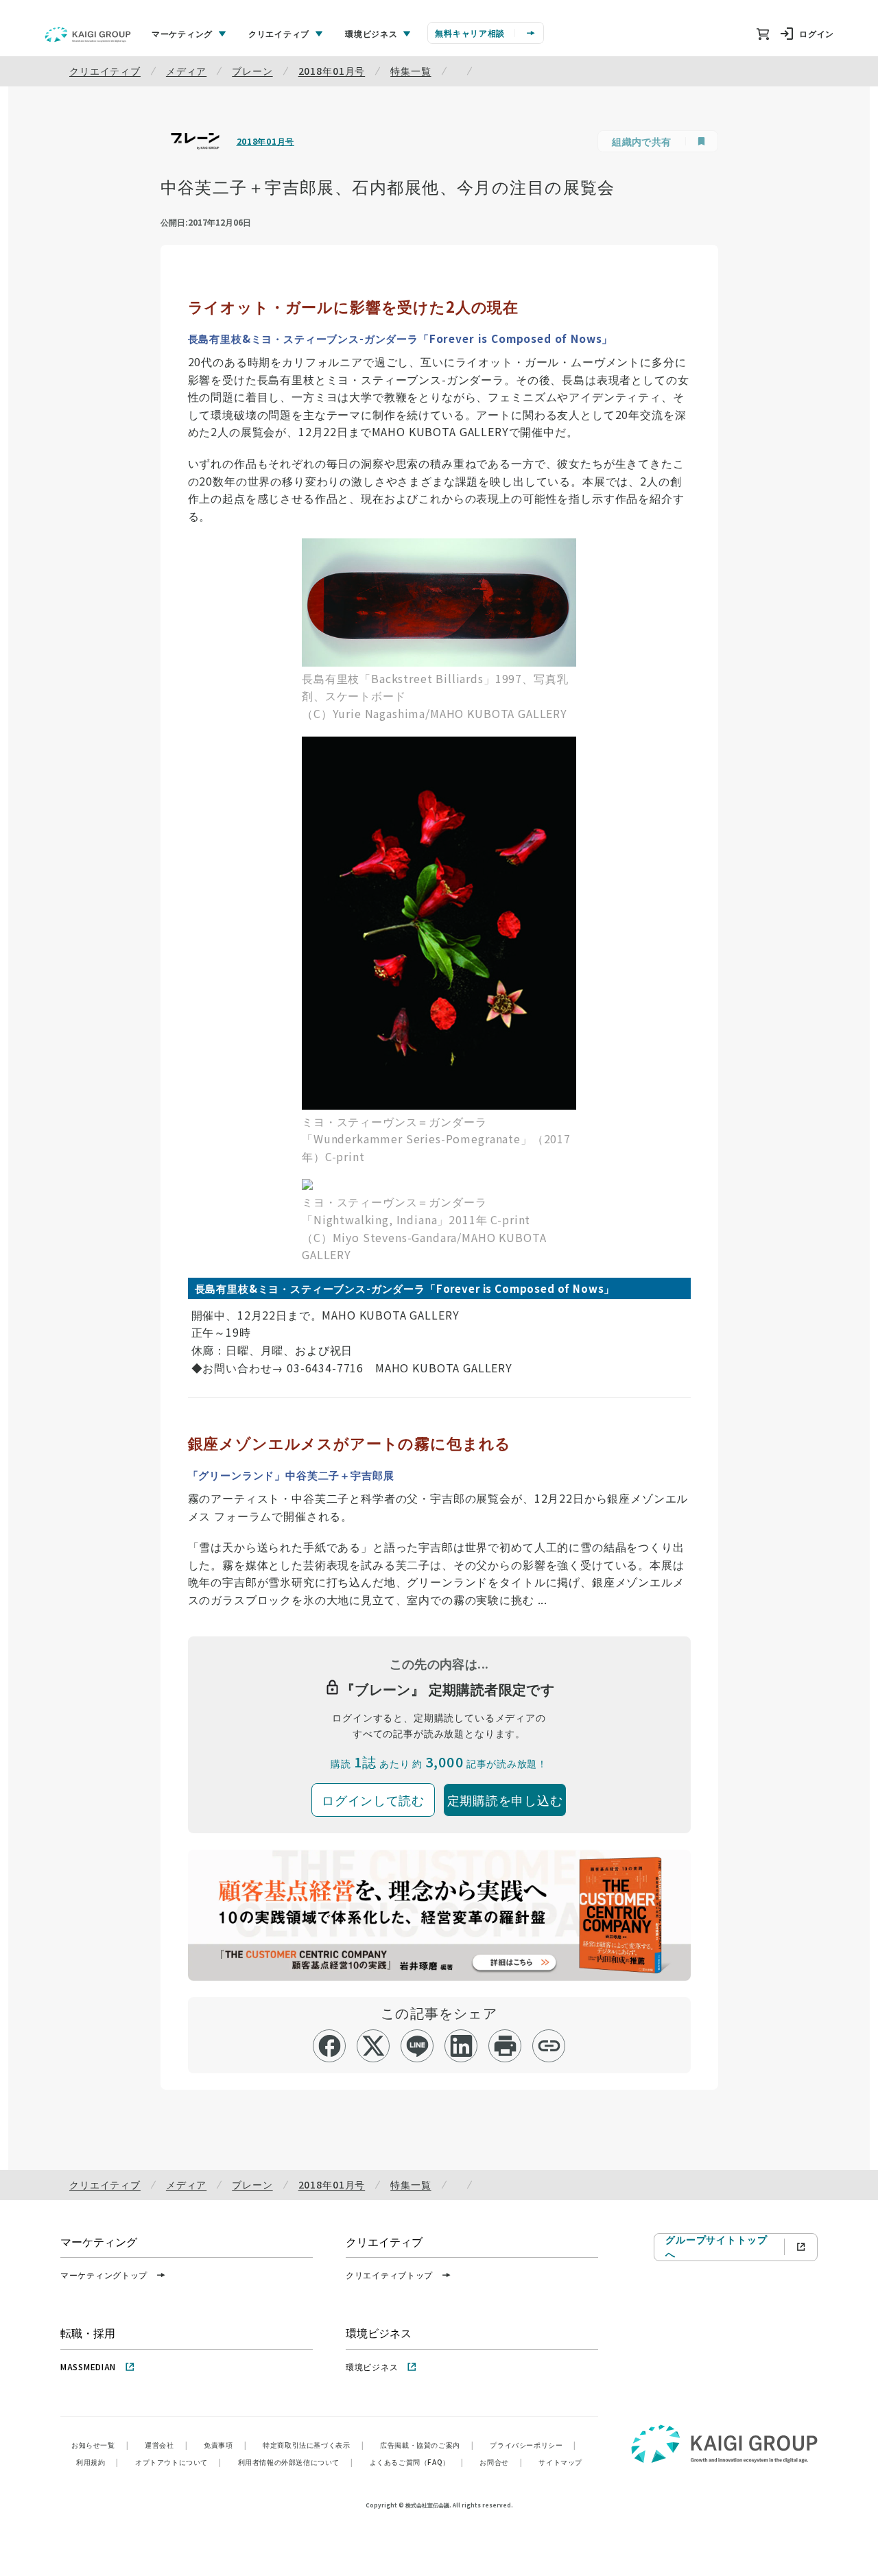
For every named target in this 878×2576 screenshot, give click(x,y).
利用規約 (97, 2462)
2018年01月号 (332, 71)
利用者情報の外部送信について (296, 2462)
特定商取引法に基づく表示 (313, 2445)
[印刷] (505, 2046)
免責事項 (225, 2445)
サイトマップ (560, 2462)
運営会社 (166, 2445)
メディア (186, 71)
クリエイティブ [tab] (279, 33)
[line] (417, 2046)
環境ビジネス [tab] (371, 33)
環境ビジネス (372, 2366)
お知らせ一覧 (100, 2445)
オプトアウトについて (178, 2462)
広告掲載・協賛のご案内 (427, 2445)
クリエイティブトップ (389, 2275)
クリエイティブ (105, 71)
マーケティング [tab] (182, 33)
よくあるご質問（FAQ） (417, 2462)
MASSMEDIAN (88, 2366)
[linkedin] (461, 2046)
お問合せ (501, 2462)
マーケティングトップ (104, 2275)
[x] (373, 2046)
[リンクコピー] (549, 2046)
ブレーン (252, 71)
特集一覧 (411, 71)
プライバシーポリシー (533, 2445)
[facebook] (330, 2046)
